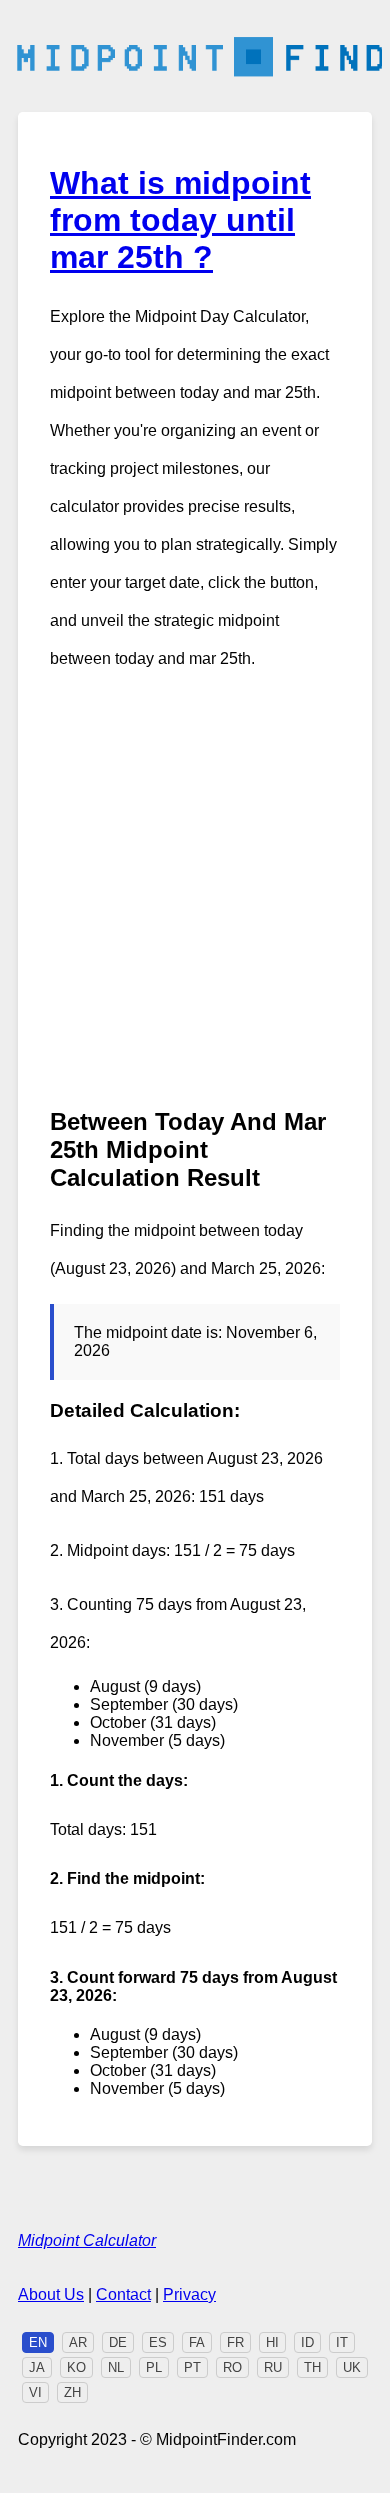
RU (273, 2367)
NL (116, 2367)
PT (192, 2367)
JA (37, 2367)
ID (307, 2342)
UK (352, 2367)
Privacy (189, 2294)
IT (342, 2342)
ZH (72, 2392)
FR (235, 2342)
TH (312, 2367)
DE (118, 2342)
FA (197, 2342)
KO (76, 2367)
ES (158, 2342)
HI (272, 2342)
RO (232, 2367)
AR (78, 2342)
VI (35, 2392)
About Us (51, 2294)
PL (154, 2367)
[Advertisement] (195, 893)
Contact (123, 2294)
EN (38, 2342)
